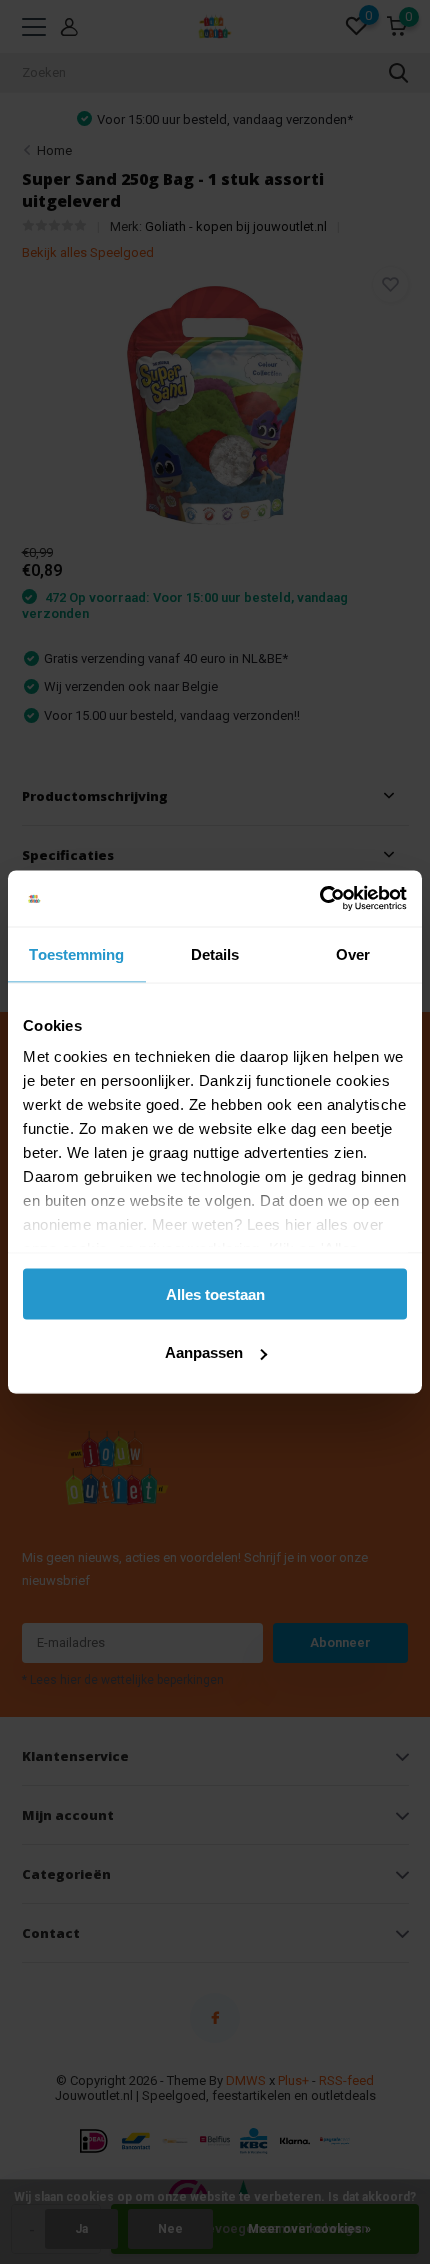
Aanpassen (204, 1352)
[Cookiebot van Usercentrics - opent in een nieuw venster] (319, 899)
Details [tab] (215, 953)
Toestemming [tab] (76, 953)
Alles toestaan (215, 1293)
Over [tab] (353, 953)
